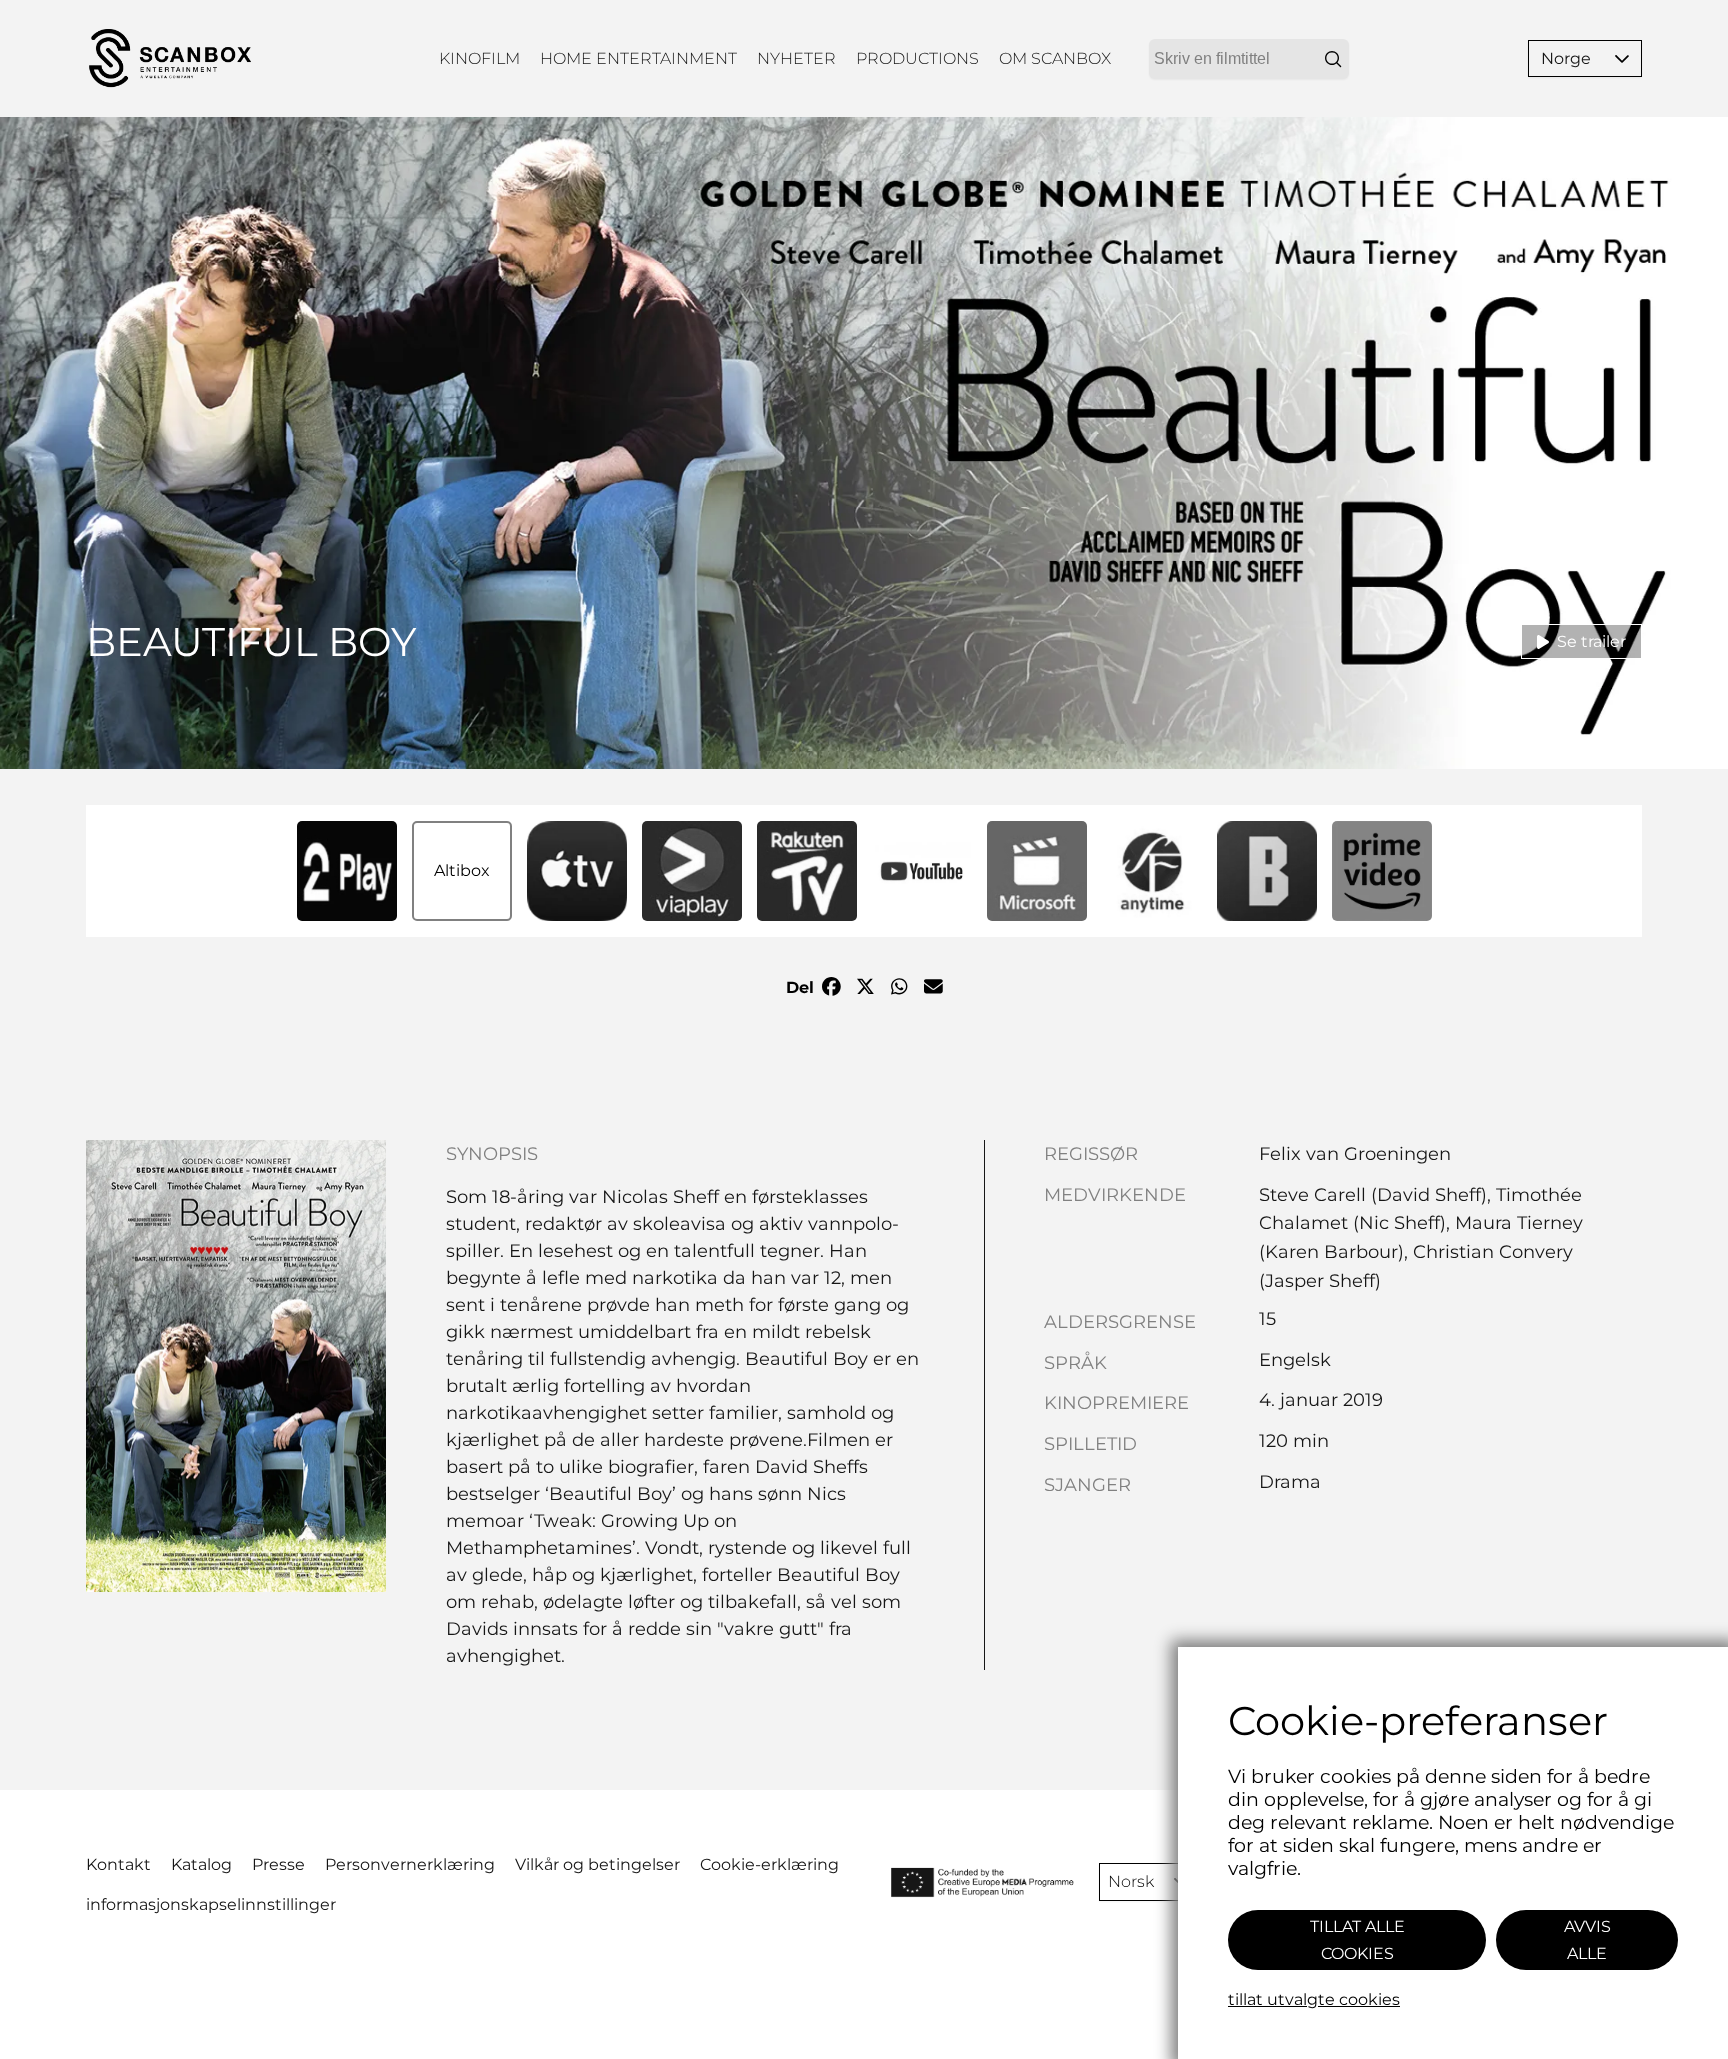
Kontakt (118, 1864)
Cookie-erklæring (769, 1864)
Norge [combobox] (1566, 58)
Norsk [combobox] (1131, 1881)
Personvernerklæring (410, 1864)
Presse (278, 1864)
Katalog (201, 1864)
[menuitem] (479, 58)
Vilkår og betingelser (597, 1864)
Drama (1290, 1482)
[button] (1622, 58)
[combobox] (1249, 59)
